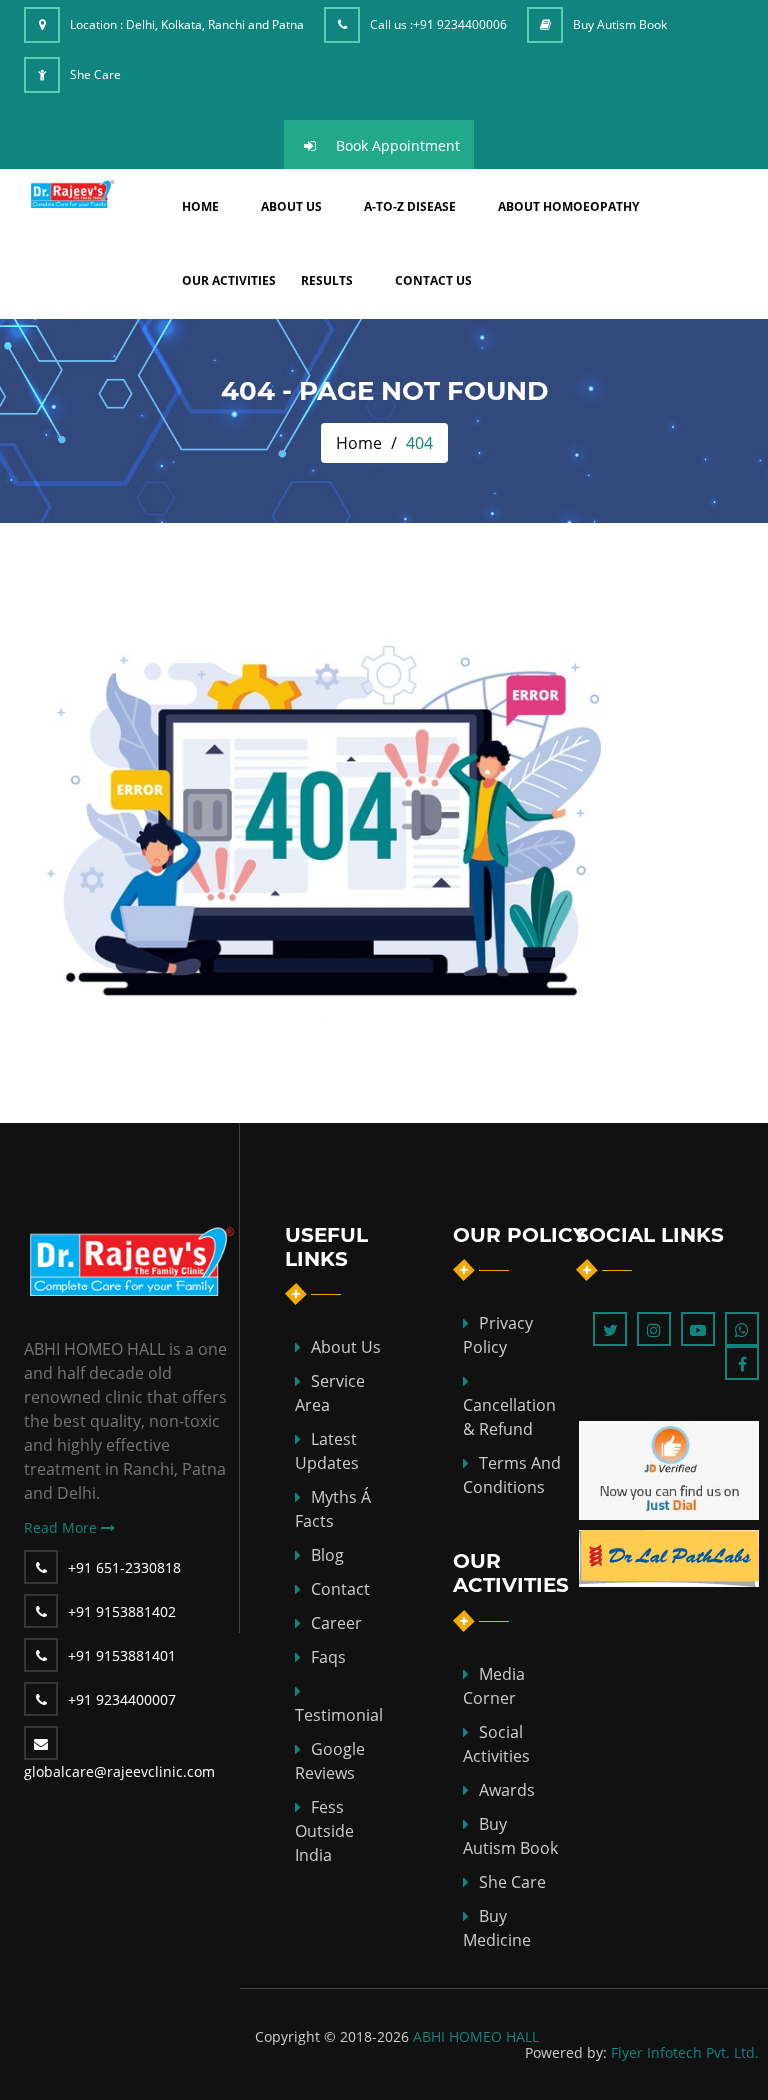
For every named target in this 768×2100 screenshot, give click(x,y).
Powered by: (566, 2052)
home (200, 206)
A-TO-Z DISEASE (410, 206)
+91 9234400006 (460, 24)
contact (340, 1589)
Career (336, 1623)
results (327, 280)
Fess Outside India (324, 1831)
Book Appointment (398, 145)
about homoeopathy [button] (568, 206)
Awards (507, 1790)
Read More (62, 1527)
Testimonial (339, 1715)
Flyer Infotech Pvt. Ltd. (685, 2052)
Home (359, 443)
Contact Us (433, 280)
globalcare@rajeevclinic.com (119, 1771)
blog (327, 1555)
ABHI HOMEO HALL (476, 2036)
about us (291, 206)
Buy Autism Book (620, 24)
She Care (95, 74)
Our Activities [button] (229, 280)
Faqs (328, 1657)
